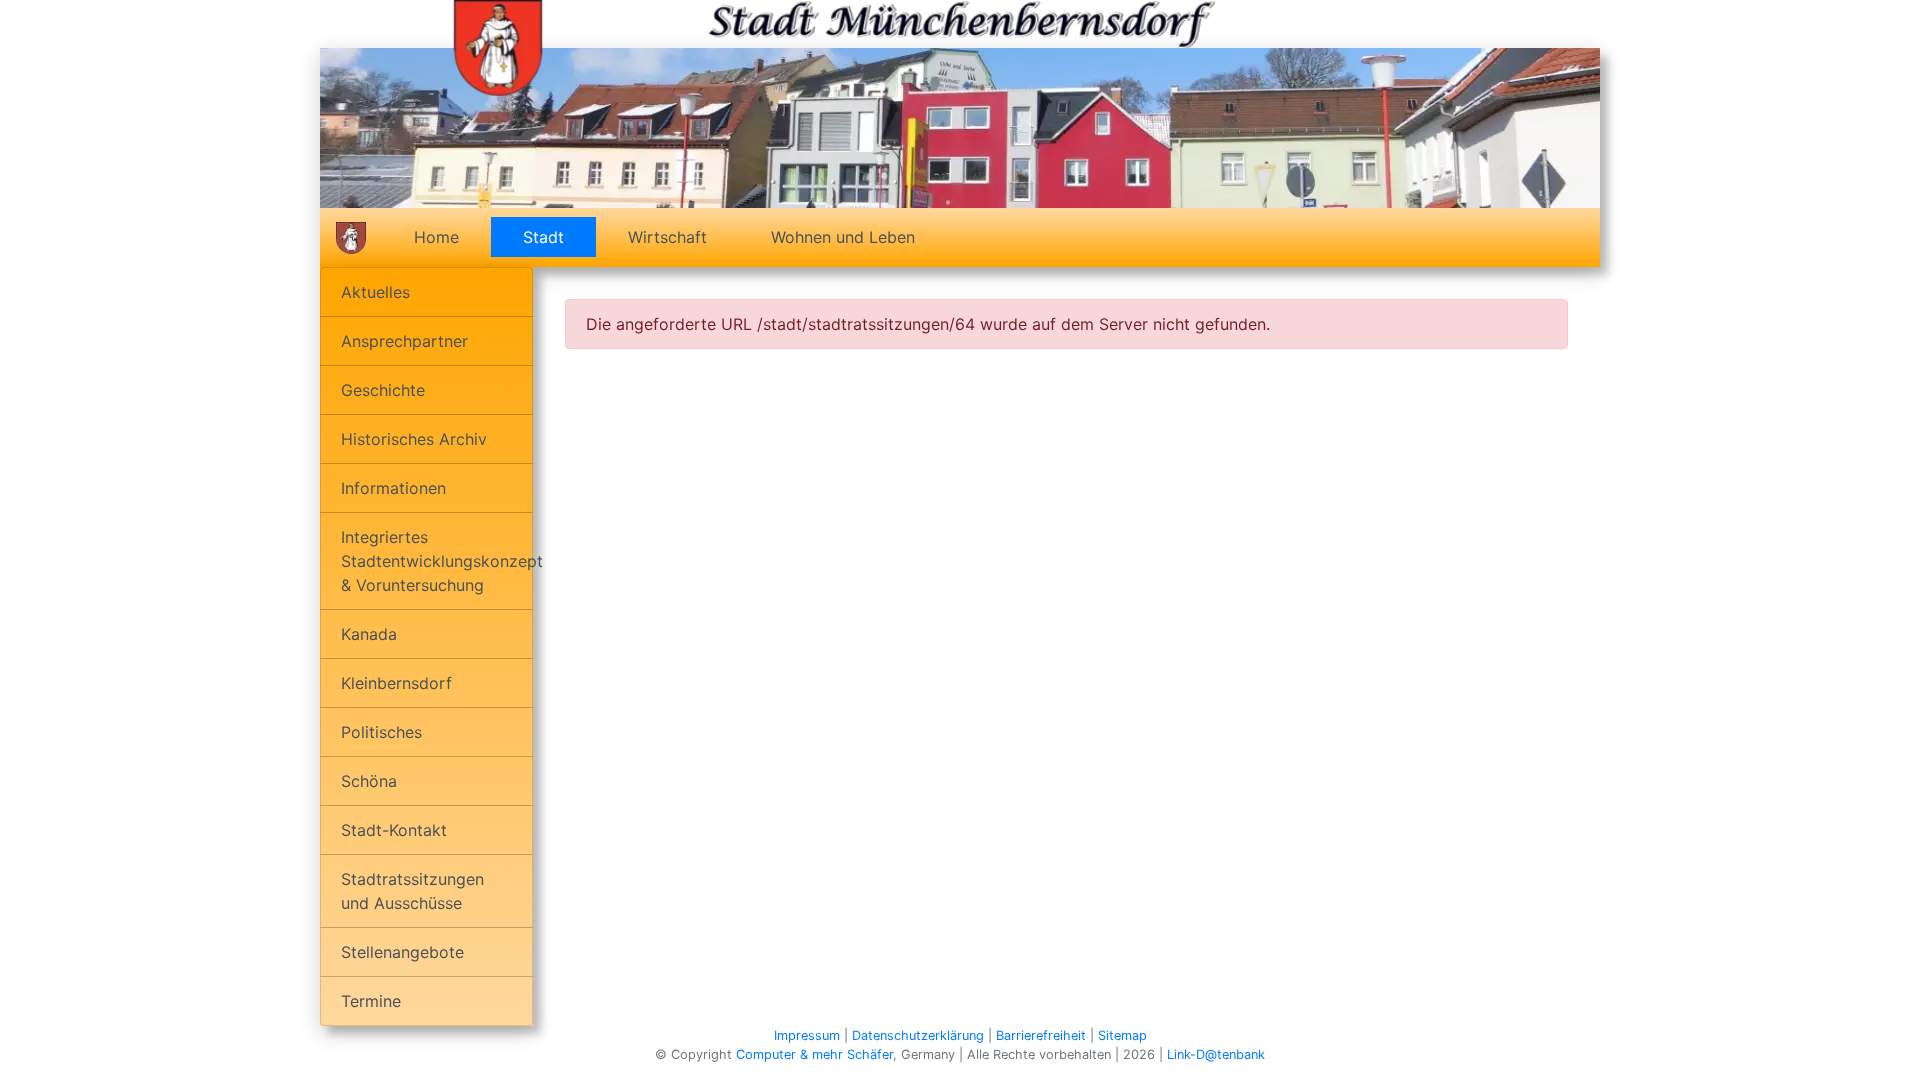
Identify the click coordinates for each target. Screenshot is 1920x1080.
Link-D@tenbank (1216, 1054)
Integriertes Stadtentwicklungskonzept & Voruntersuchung (437, 561)
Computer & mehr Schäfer (814, 1054)
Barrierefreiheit (1041, 1035)
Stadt (559, 237)
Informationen (393, 488)
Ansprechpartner (404, 341)
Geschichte (383, 390)
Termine (371, 1001)
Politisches (381, 732)
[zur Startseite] (498, 46)
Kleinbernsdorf (396, 683)
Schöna (369, 781)
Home (436, 237)
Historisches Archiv (414, 439)
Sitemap (1122, 1035)
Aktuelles (375, 292)
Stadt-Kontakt (394, 830)
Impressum (807, 1035)
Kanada (369, 634)
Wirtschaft (667, 237)
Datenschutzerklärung (918, 1035)
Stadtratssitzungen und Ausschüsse (412, 891)
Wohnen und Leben (843, 237)
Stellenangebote (402, 952)
